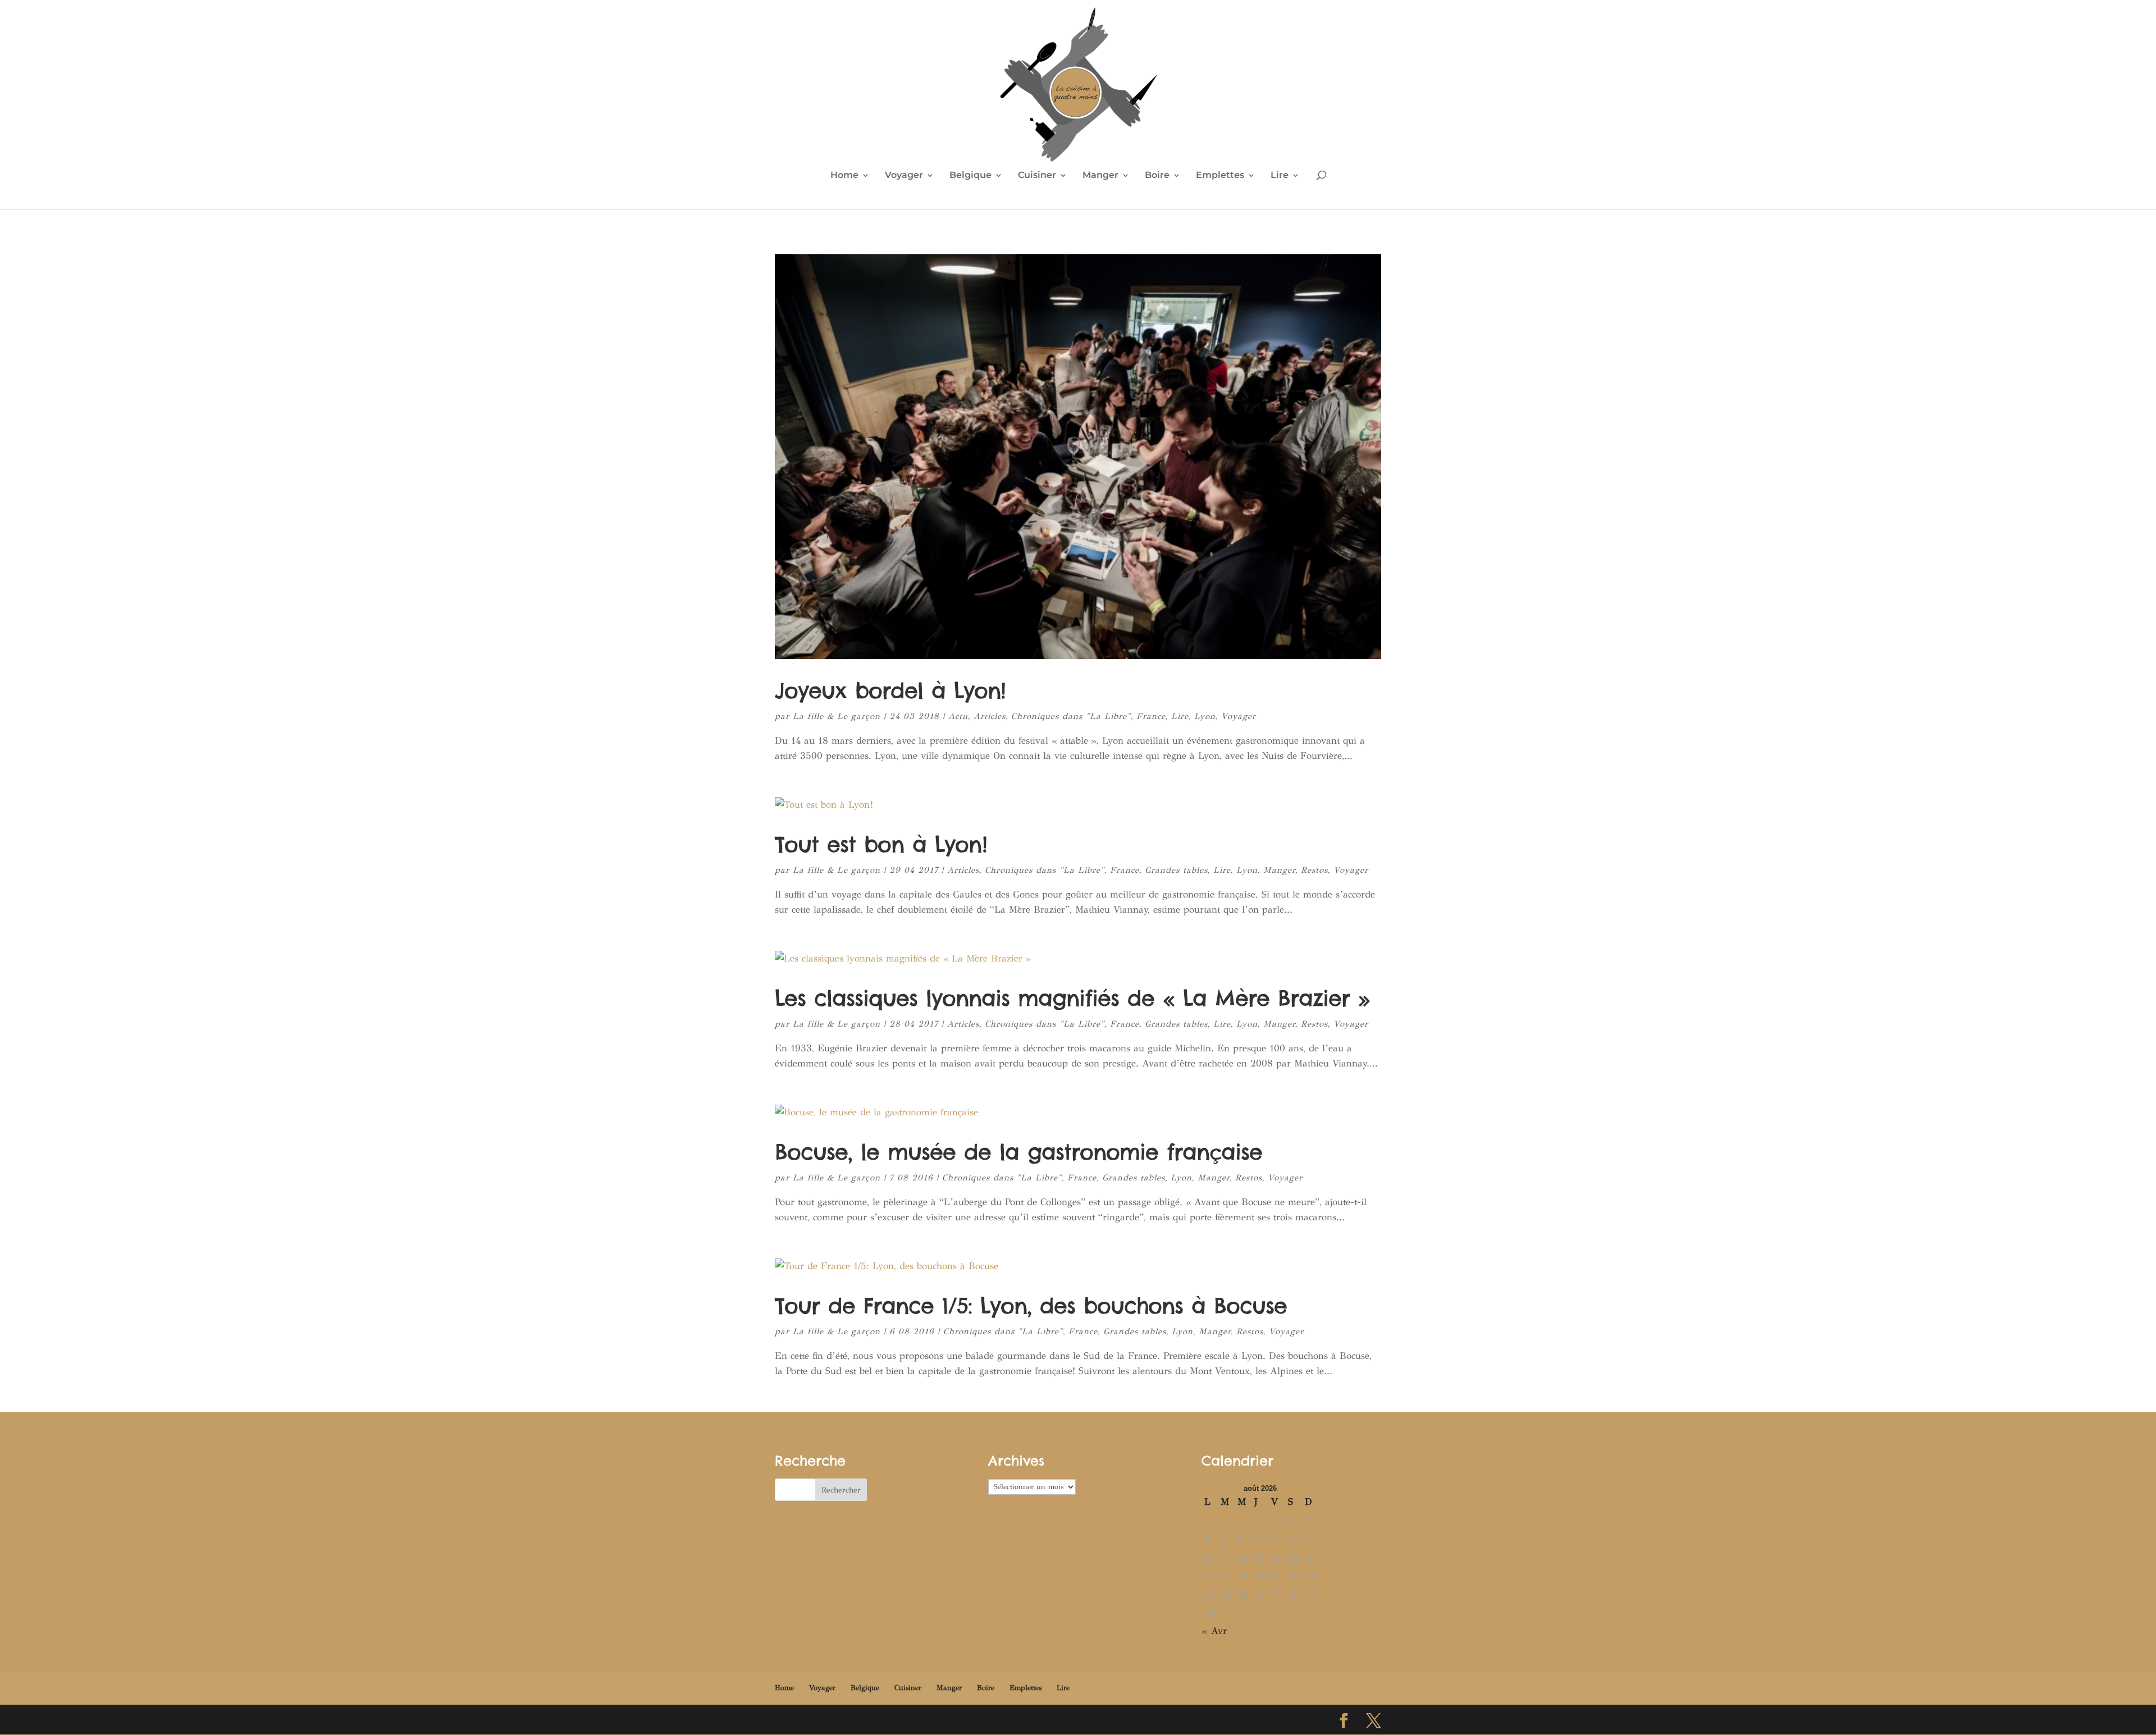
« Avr (1214, 1631)
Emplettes (1220, 176)
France (1151, 716)
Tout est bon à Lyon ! (881, 844)
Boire (1157, 176)
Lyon (1205, 716)
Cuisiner (1037, 176)
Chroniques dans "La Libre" (1071, 716)
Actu (958, 716)
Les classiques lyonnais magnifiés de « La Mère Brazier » (1072, 998)
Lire (1280, 176)
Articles (990, 716)
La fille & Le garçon (837, 716)
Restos (1314, 870)
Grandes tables (1176, 870)
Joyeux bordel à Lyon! (890, 690)
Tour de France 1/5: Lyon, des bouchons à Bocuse (1031, 1306)
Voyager (904, 176)
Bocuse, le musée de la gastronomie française (1018, 1152)
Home (844, 176)
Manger (1100, 176)
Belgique (970, 176)
